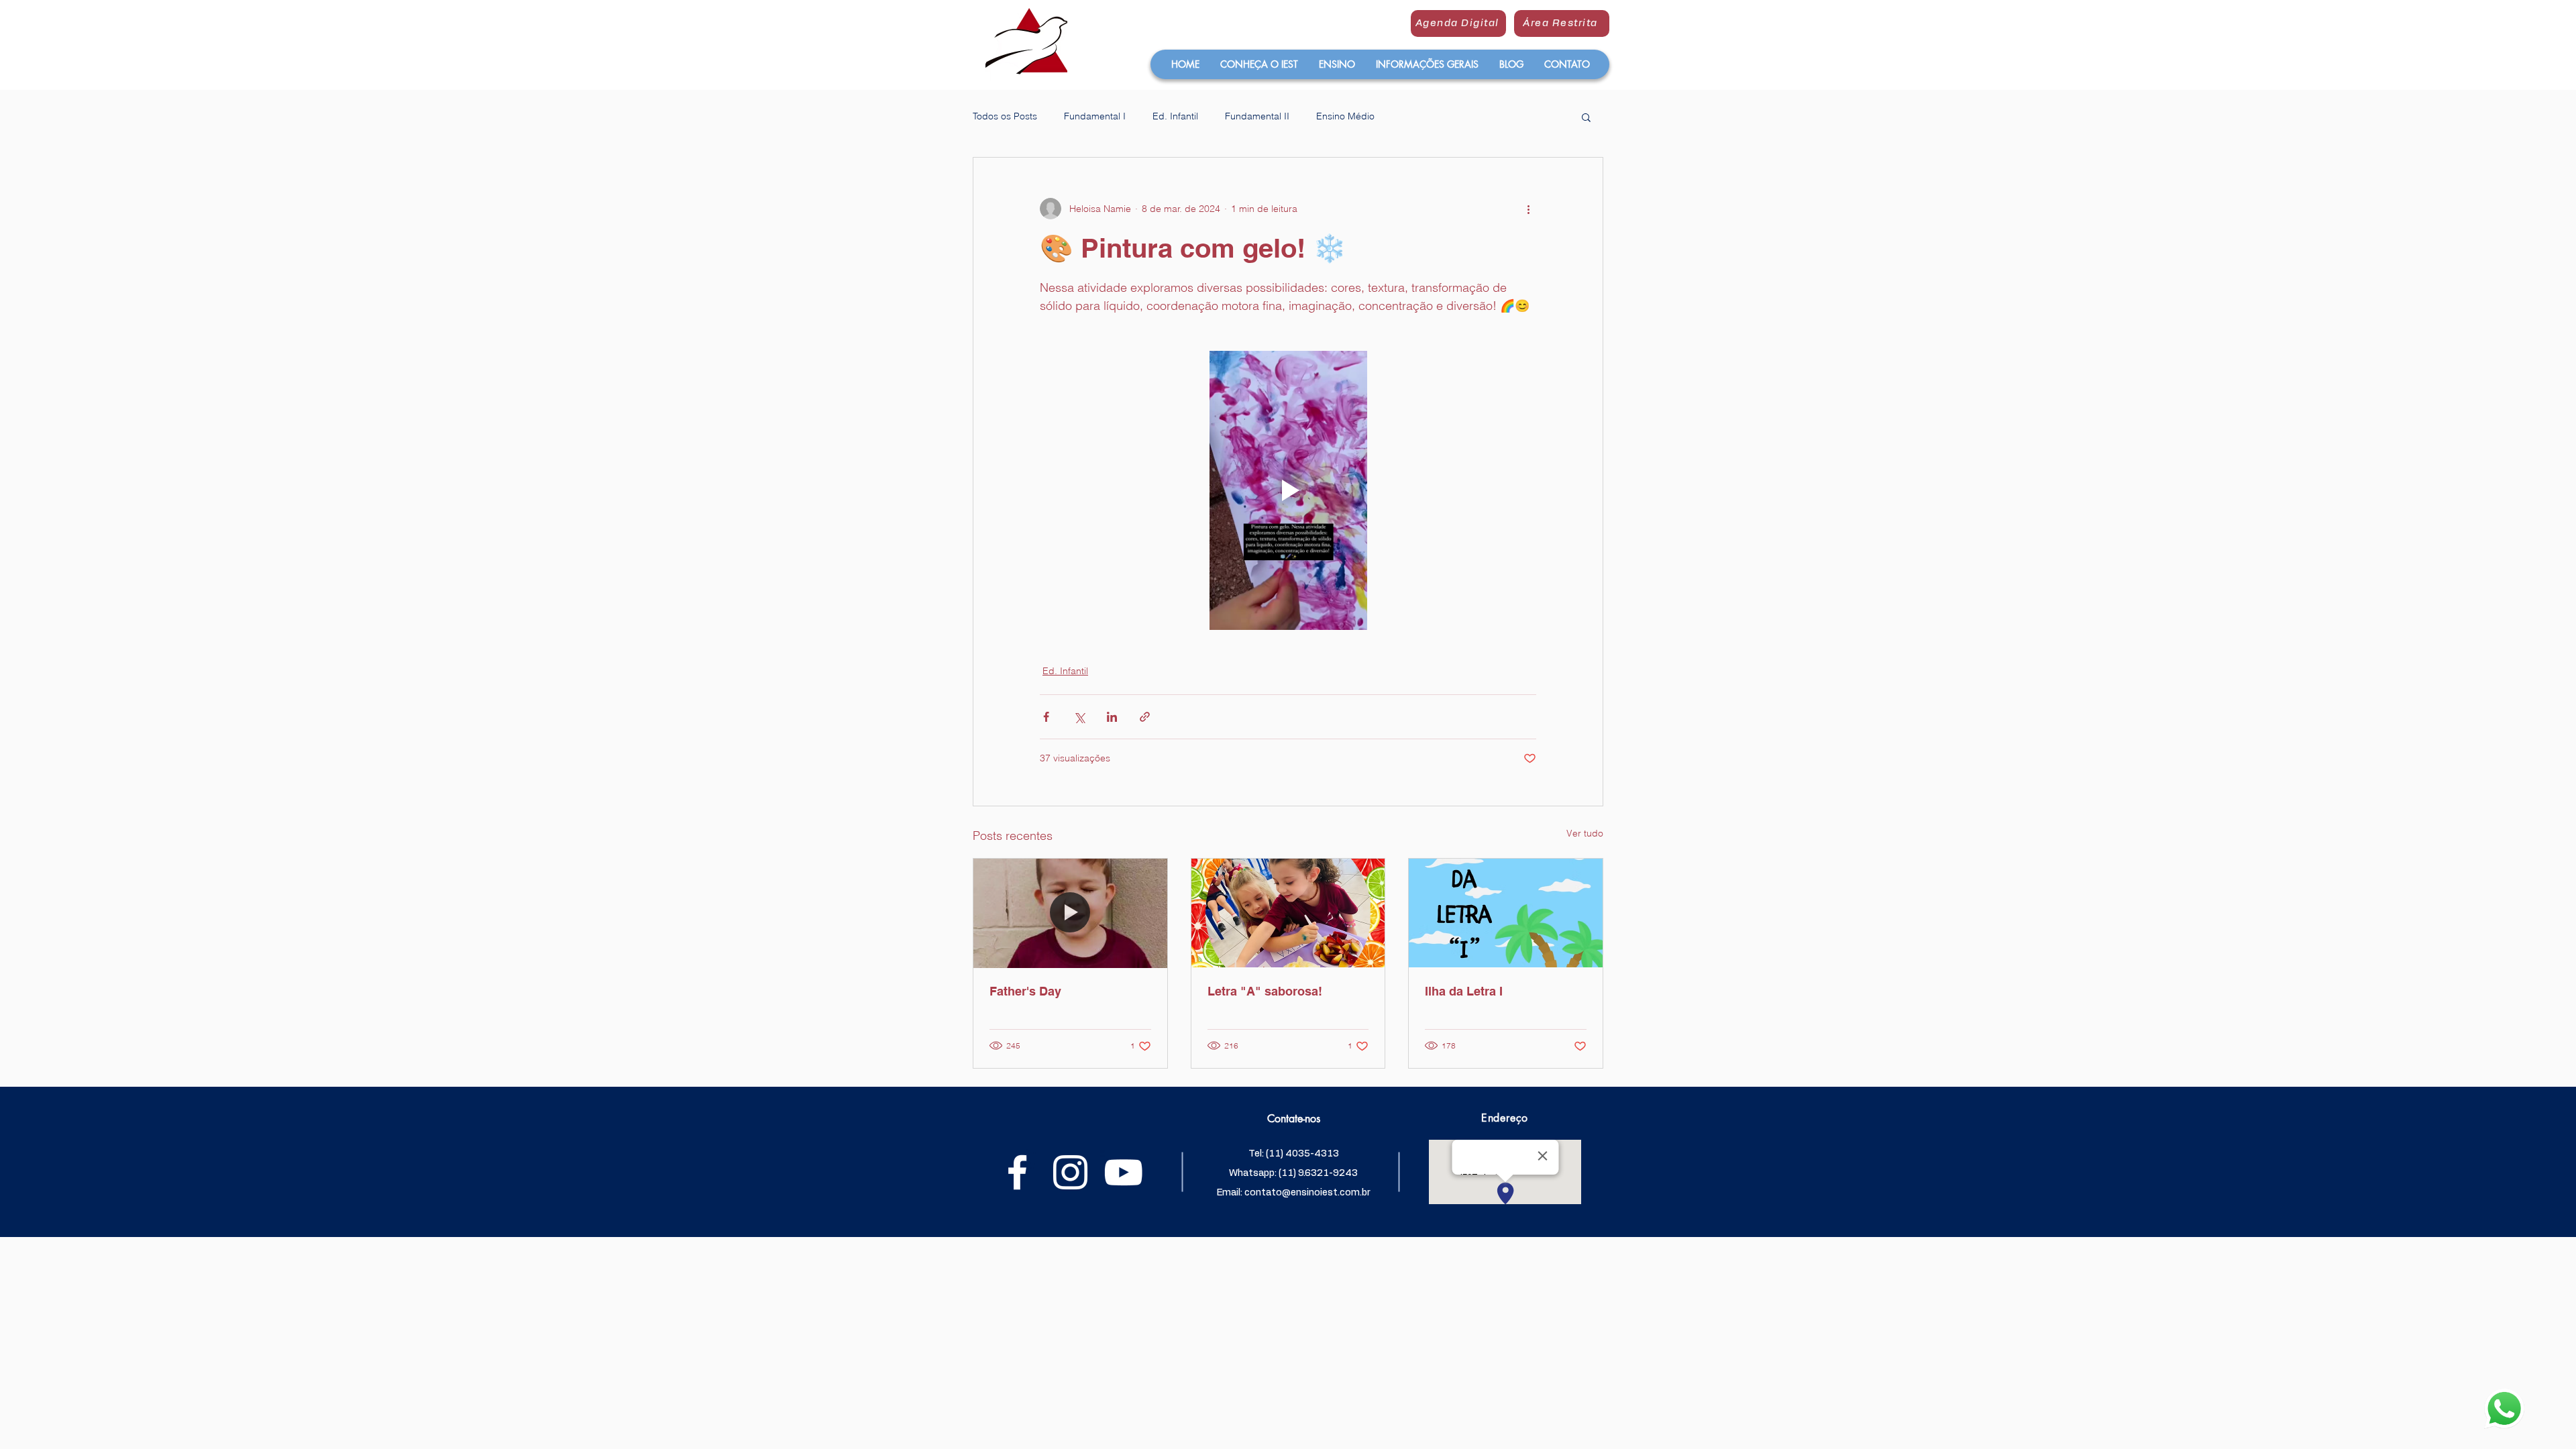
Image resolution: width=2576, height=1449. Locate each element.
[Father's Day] (1070, 913)
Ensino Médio (1345, 116)
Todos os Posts (1005, 116)
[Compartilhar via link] (1145, 717)
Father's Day (1025, 991)
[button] (1259, 64)
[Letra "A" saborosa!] (1288, 913)
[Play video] (1288, 490)
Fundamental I (1095, 116)
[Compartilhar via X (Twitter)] (1079, 717)
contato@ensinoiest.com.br (1307, 1193)
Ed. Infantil (1175, 116)
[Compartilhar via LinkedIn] (1112, 717)
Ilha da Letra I (1464, 991)
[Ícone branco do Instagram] (1070, 1172)
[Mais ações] (1528, 209)
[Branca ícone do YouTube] (1123, 1172)
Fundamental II (1257, 116)
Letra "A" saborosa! (1265, 991)
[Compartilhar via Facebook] (1046, 717)
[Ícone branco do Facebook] (1017, 1172)
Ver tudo (1585, 833)
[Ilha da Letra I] (1506, 913)
